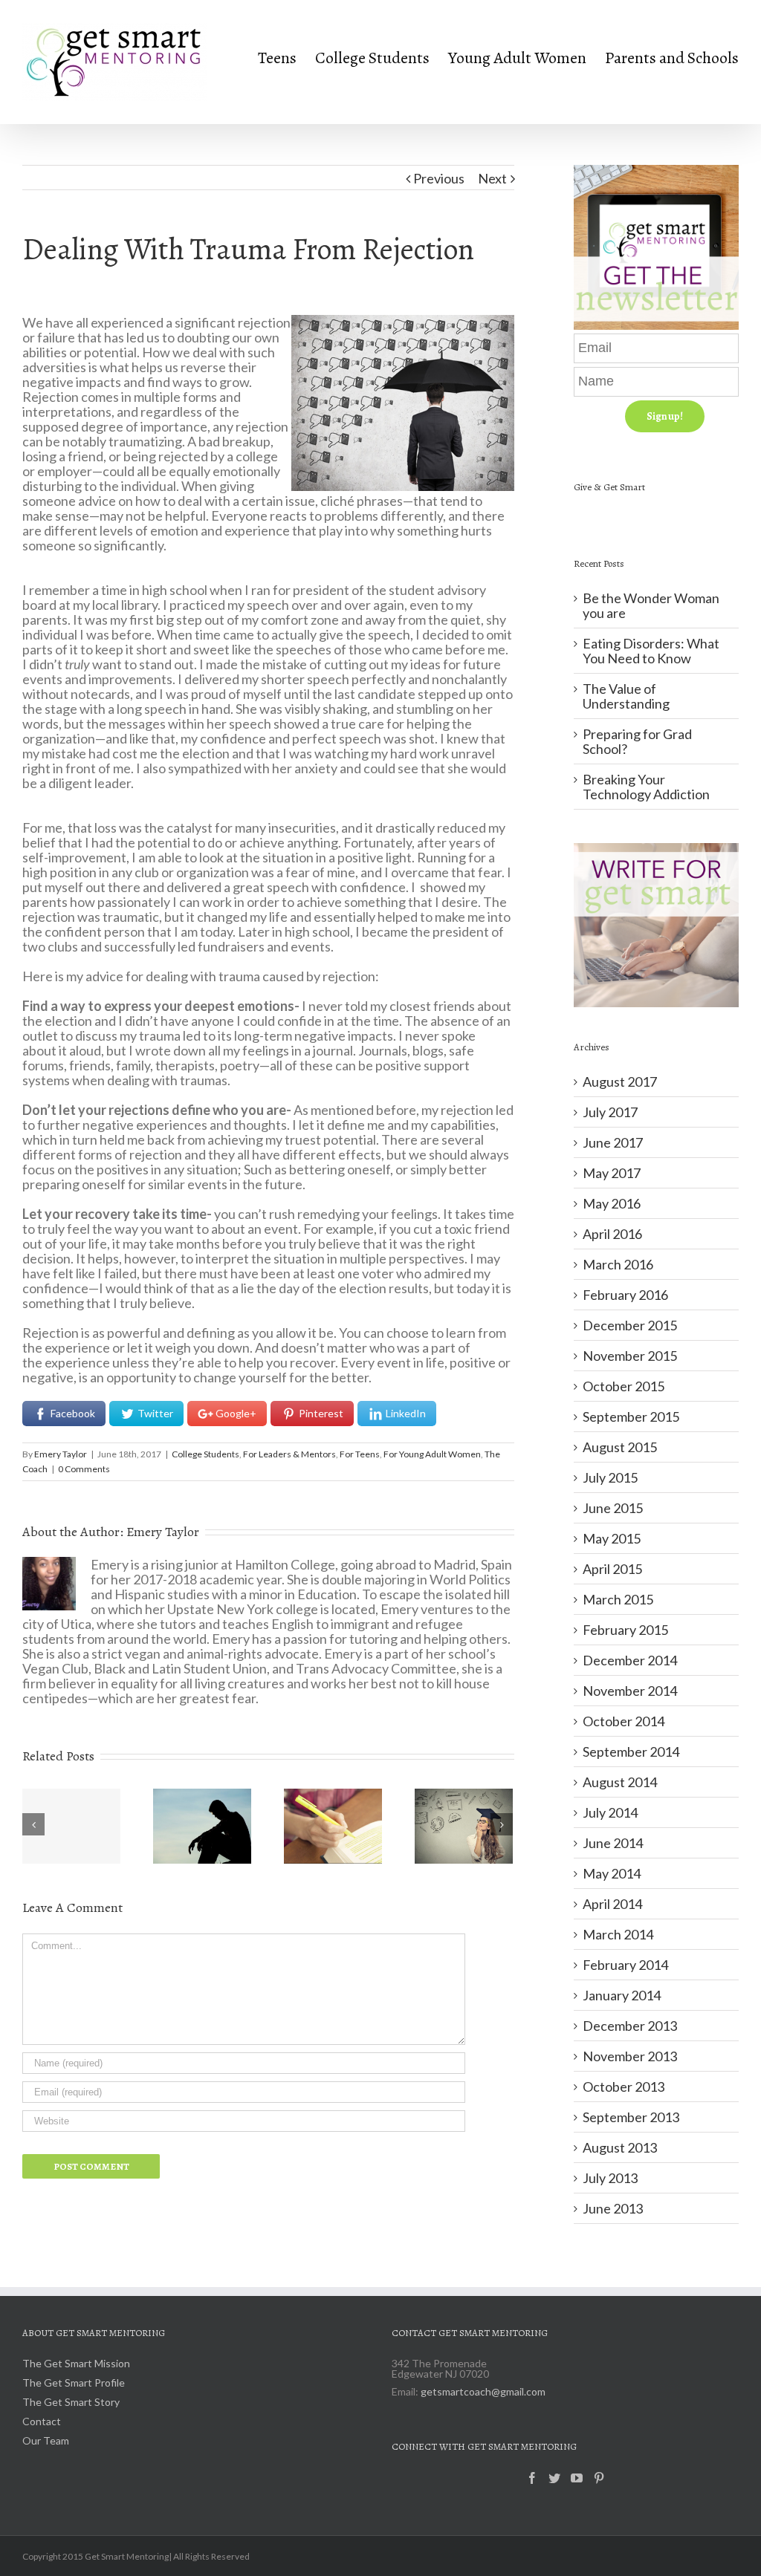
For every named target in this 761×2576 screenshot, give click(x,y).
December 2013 (630, 2026)
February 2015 (625, 1630)
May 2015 (612, 1538)
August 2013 (620, 2147)
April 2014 (612, 1904)
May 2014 (612, 1873)
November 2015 (630, 1356)
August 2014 (620, 1782)
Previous (439, 178)
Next (492, 178)
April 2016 (612, 1234)
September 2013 (631, 2117)
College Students (205, 1454)
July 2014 (610, 1812)
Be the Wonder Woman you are (651, 605)
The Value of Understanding (626, 696)
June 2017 (613, 1142)
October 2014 (624, 1721)
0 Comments (84, 1469)
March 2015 (618, 1599)
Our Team (46, 2441)
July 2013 (610, 2178)
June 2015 (613, 1508)
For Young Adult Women (432, 1454)
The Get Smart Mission (76, 2364)
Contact (42, 2422)
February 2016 (625, 1295)
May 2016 (612, 1203)
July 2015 (610, 1477)
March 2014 (618, 1934)
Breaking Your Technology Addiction (646, 787)
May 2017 (612, 1173)
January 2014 (622, 1995)
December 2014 (630, 1660)
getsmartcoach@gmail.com (483, 2391)
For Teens (360, 1454)
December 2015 (630, 1325)
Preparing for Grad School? (637, 741)
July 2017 (610, 1112)
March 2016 (618, 1264)
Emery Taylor (61, 1454)
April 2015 (612, 1569)
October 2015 (624, 1386)
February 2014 (625, 1965)
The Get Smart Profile (74, 2383)
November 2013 (630, 2056)
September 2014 (631, 1752)
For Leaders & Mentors (289, 1454)
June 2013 (613, 2208)
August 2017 (620, 1082)
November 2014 (630, 1691)
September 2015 (631, 1417)
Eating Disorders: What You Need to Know (651, 651)
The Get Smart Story (71, 2403)
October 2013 (624, 2087)
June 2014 (613, 1843)
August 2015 (620, 1447)
